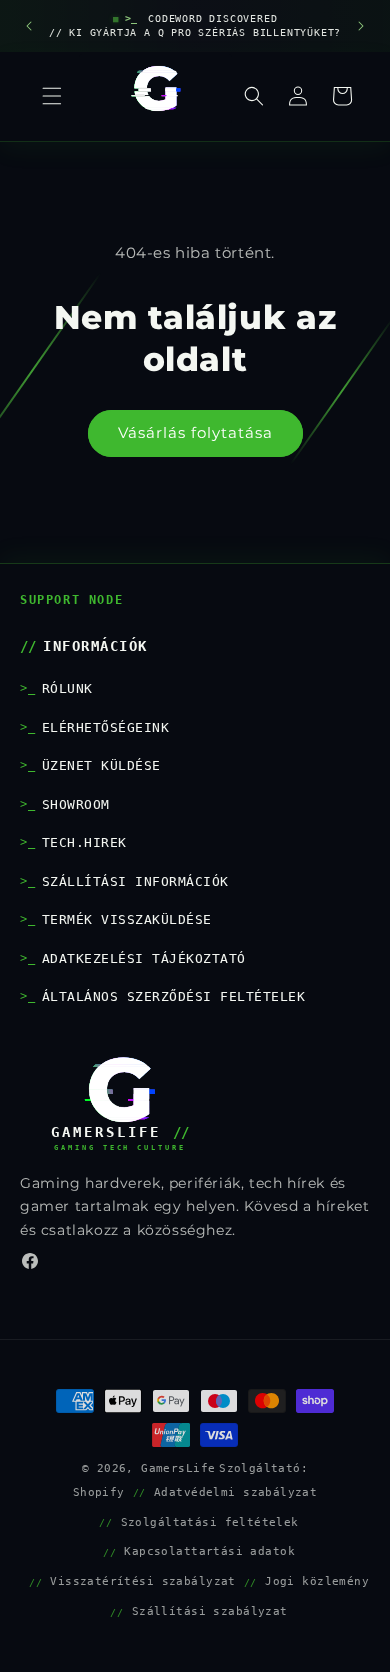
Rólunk (67, 688)
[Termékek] (52, 96)
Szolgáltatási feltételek (210, 1522)
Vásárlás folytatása (195, 432)
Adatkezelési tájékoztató (144, 958)
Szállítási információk (135, 881)
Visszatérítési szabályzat (143, 1581)
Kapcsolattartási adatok (209, 1551)
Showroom (76, 804)
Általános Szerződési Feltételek (173, 996)
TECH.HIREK (84, 842)
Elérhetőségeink (105, 727)
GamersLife (178, 1468)
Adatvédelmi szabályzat (235, 1492)
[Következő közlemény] (361, 26)
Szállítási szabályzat (210, 1611)
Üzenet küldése (101, 765)
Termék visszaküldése (127, 919)
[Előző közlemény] (29, 26)
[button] (254, 96)
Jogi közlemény (317, 1581)
